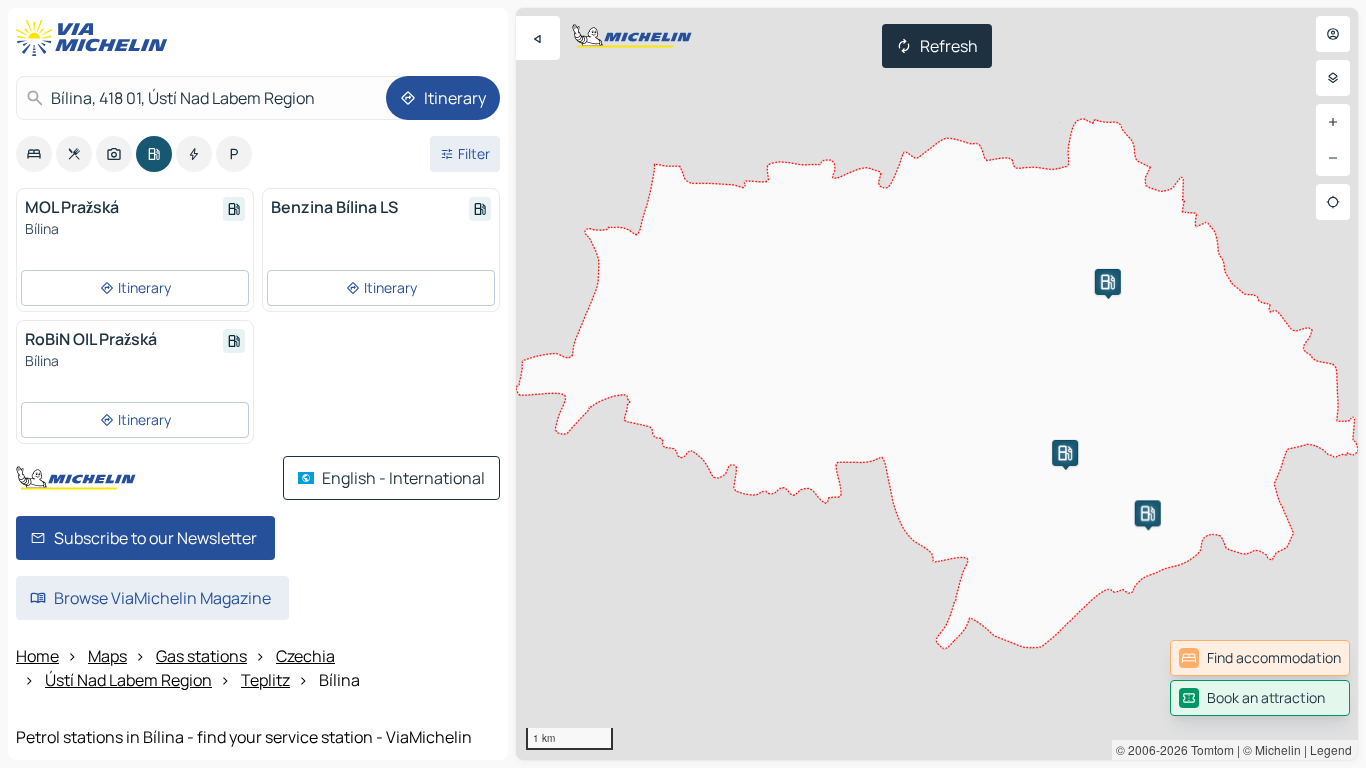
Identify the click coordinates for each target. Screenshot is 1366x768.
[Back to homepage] (96, 38)
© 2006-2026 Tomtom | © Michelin (1208, 749)
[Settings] (1333, 78)
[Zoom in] (1333, 122)
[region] (937, 384)
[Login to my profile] (1333, 34)
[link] (1260, 658)
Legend (1331, 749)
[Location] (1333, 202)
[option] (34, 154)
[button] (1065, 453)
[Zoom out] (1333, 158)
